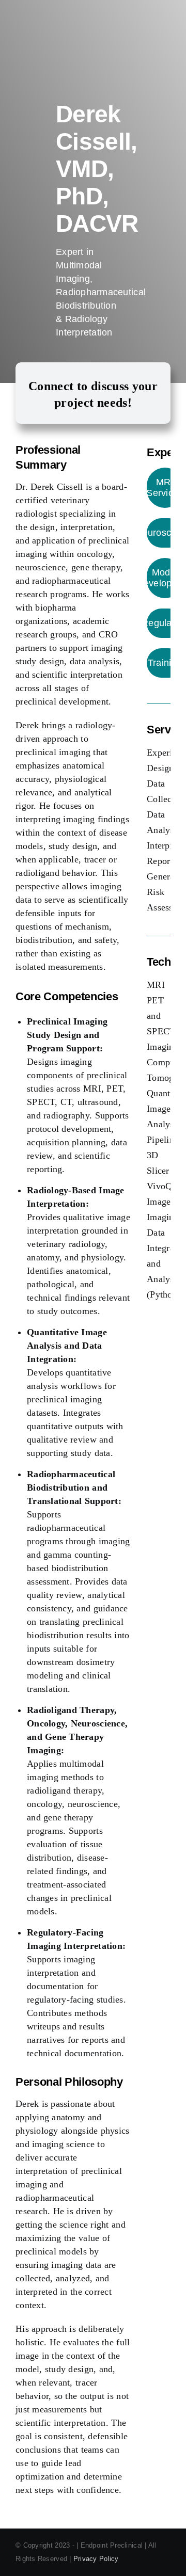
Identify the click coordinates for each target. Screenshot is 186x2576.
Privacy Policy (96, 2559)
